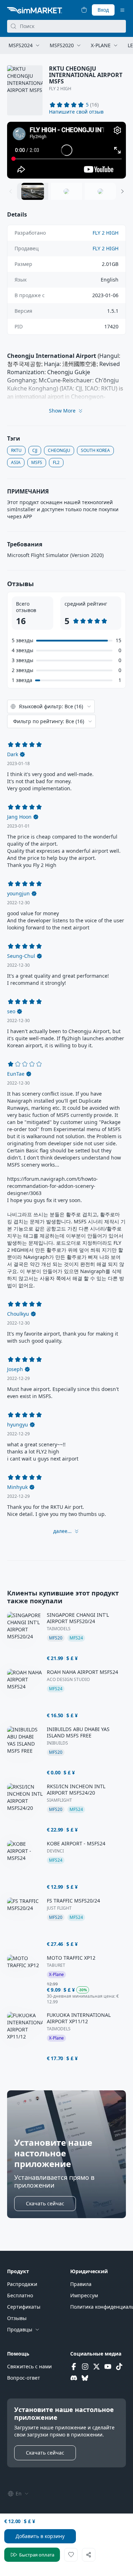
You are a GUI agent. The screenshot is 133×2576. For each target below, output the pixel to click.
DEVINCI (55, 1851)
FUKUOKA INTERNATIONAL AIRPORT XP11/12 (79, 2018)
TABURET (56, 1965)
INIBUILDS (57, 1743)
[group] (66, 150)
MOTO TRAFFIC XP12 (71, 1958)
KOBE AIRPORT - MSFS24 (76, 1844)
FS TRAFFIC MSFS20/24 (73, 1901)
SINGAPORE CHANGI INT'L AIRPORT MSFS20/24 (78, 1618)
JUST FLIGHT (59, 1908)
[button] (76, 112)
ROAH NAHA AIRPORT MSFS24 (82, 1672)
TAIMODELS (59, 1629)
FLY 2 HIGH (60, 89)
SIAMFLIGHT (59, 1800)
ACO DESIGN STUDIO (68, 1680)
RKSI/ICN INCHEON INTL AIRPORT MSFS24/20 (76, 1790)
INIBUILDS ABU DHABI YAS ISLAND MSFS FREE (78, 1732)
